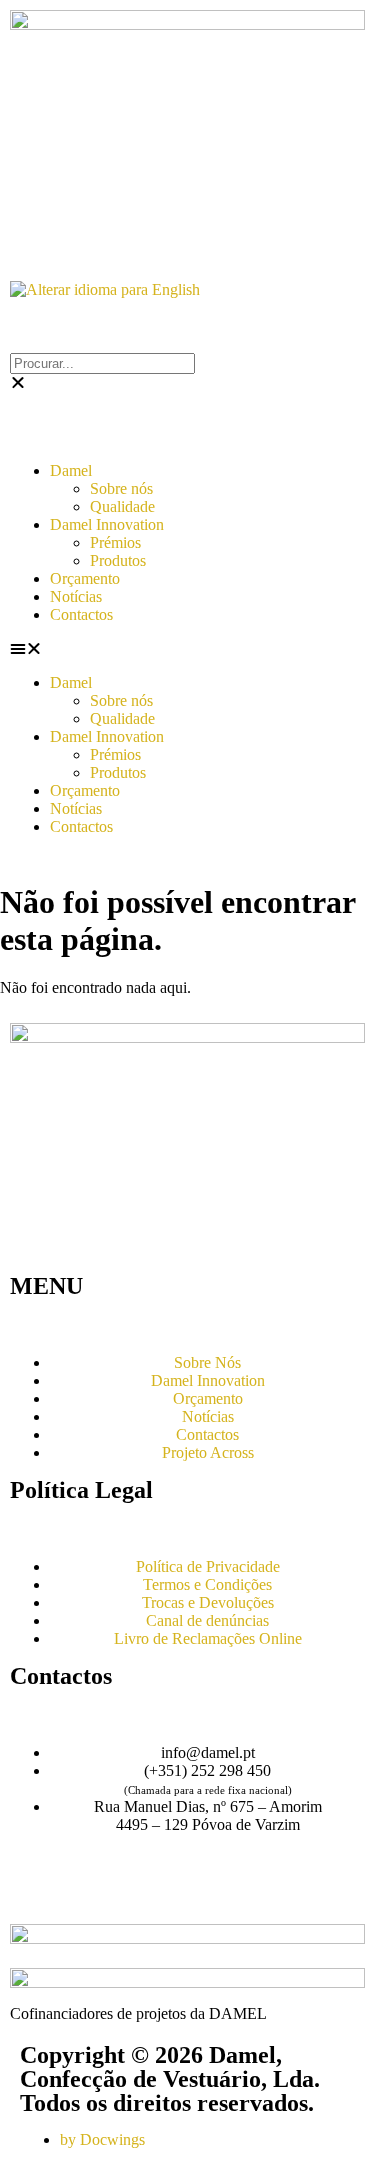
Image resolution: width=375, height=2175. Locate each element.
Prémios (115, 542)
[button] (187, 649)
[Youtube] (89, 1895)
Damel (71, 470)
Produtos (118, 560)
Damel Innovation (107, 524)
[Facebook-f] (35, 1895)
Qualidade (122, 506)
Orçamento (85, 578)
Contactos (81, 614)
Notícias (76, 596)
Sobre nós (121, 488)
